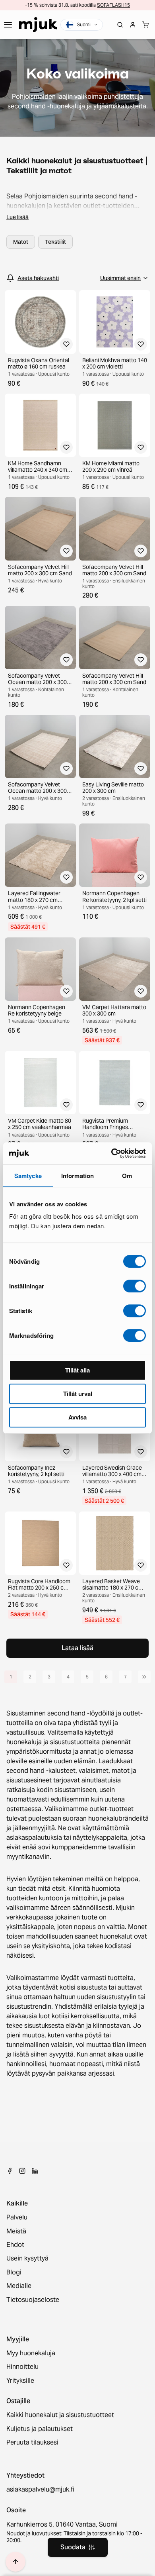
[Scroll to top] (15, 2562)
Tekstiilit (55, 242)
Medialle (19, 2286)
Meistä (16, 2231)
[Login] (133, 25)
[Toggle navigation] (8, 25)
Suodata (73, 2547)
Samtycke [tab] (28, 1176)
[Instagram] (22, 2171)
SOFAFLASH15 (113, 5)
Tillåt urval (78, 1394)
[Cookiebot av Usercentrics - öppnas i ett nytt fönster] (111, 1153)
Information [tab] (77, 1176)
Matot (21, 242)
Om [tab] (127, 1176)
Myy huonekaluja (31, 2353)
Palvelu (17, 2217)
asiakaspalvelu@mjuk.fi (40, 2490)
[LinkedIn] (35, 2171)
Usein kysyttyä (27, 2258)
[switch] (135, 1286)
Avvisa (77, 1417)
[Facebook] (10, 2171)
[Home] (38, 25)
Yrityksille (20, 2381)
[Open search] (120, 25)
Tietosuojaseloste (33, 2300)
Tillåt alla (77, 1370)
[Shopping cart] (145, 25)
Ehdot (15, 2245)
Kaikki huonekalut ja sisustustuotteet (60, 2415)
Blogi (14, 2272)
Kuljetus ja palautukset (40, 2429)
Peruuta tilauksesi (32, 2443)
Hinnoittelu (22, 2367)
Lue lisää (17, 217)
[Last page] (144, 1677)
